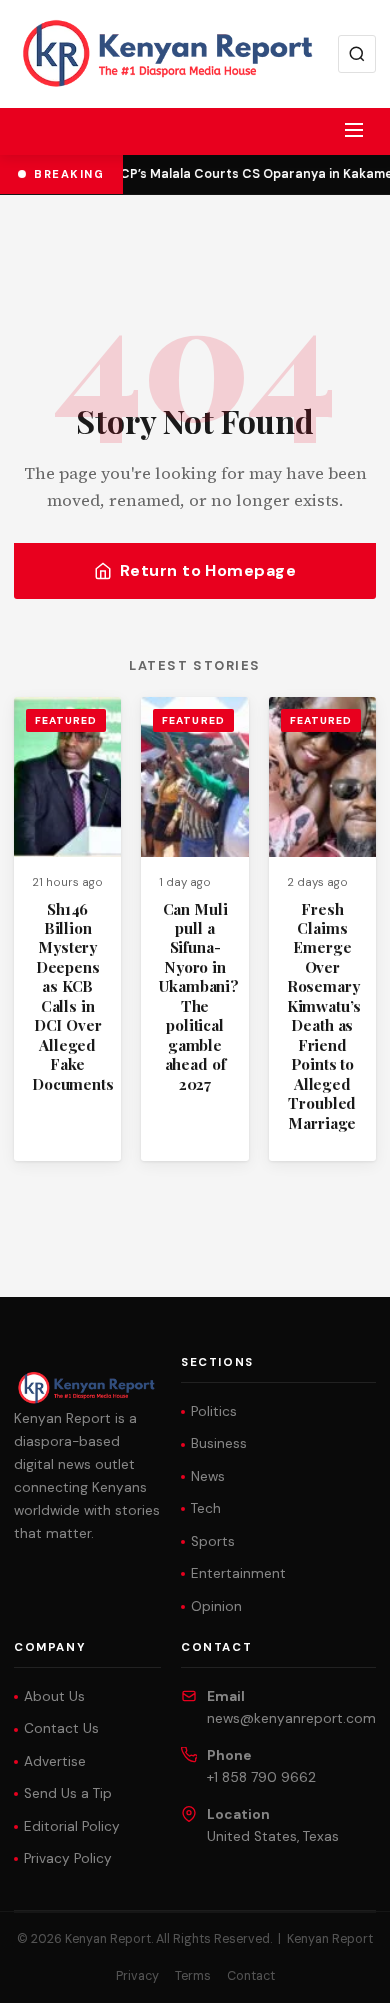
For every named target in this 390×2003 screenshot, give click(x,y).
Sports (213, 1541)
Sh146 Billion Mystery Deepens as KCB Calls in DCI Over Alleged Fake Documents (73, 996)
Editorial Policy (72, 1826)
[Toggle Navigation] (354, 130)
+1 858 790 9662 (261, 1777)
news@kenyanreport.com (291, 1718)
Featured (66, 720)
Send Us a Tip (68, 1793)
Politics (214, 1411)
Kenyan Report (330, 1939)
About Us (54, 1696)
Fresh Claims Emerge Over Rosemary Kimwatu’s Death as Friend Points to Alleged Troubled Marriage (324, 1016)
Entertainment (238, 1573)
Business (219, 1443)
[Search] (357, 54)
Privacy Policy (68, 1858)
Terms (193, 1976)
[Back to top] (340, 1973)
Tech (206, 1508)
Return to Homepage (208, 570)
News (208, 1476)
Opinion (216, 1606)
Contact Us (61, 1728)
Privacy (137, 1976)
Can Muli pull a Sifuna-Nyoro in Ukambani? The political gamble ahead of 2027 (199, 996)
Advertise (55, 1761)
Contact (251, 1976)
